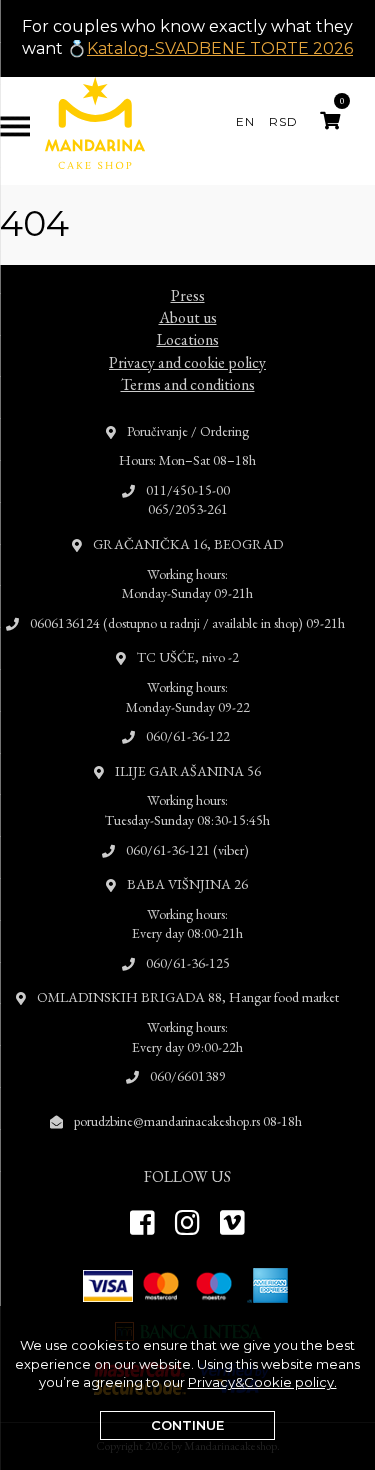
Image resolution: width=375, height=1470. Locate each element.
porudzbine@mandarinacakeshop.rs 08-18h (188, 1121)
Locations (188, 339)
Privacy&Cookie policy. (262, 1382)
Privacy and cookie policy (187, 362)
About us (188, 317)
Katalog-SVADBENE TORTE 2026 (220, 48)
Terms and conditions (188, 384)
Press (188, 295)
